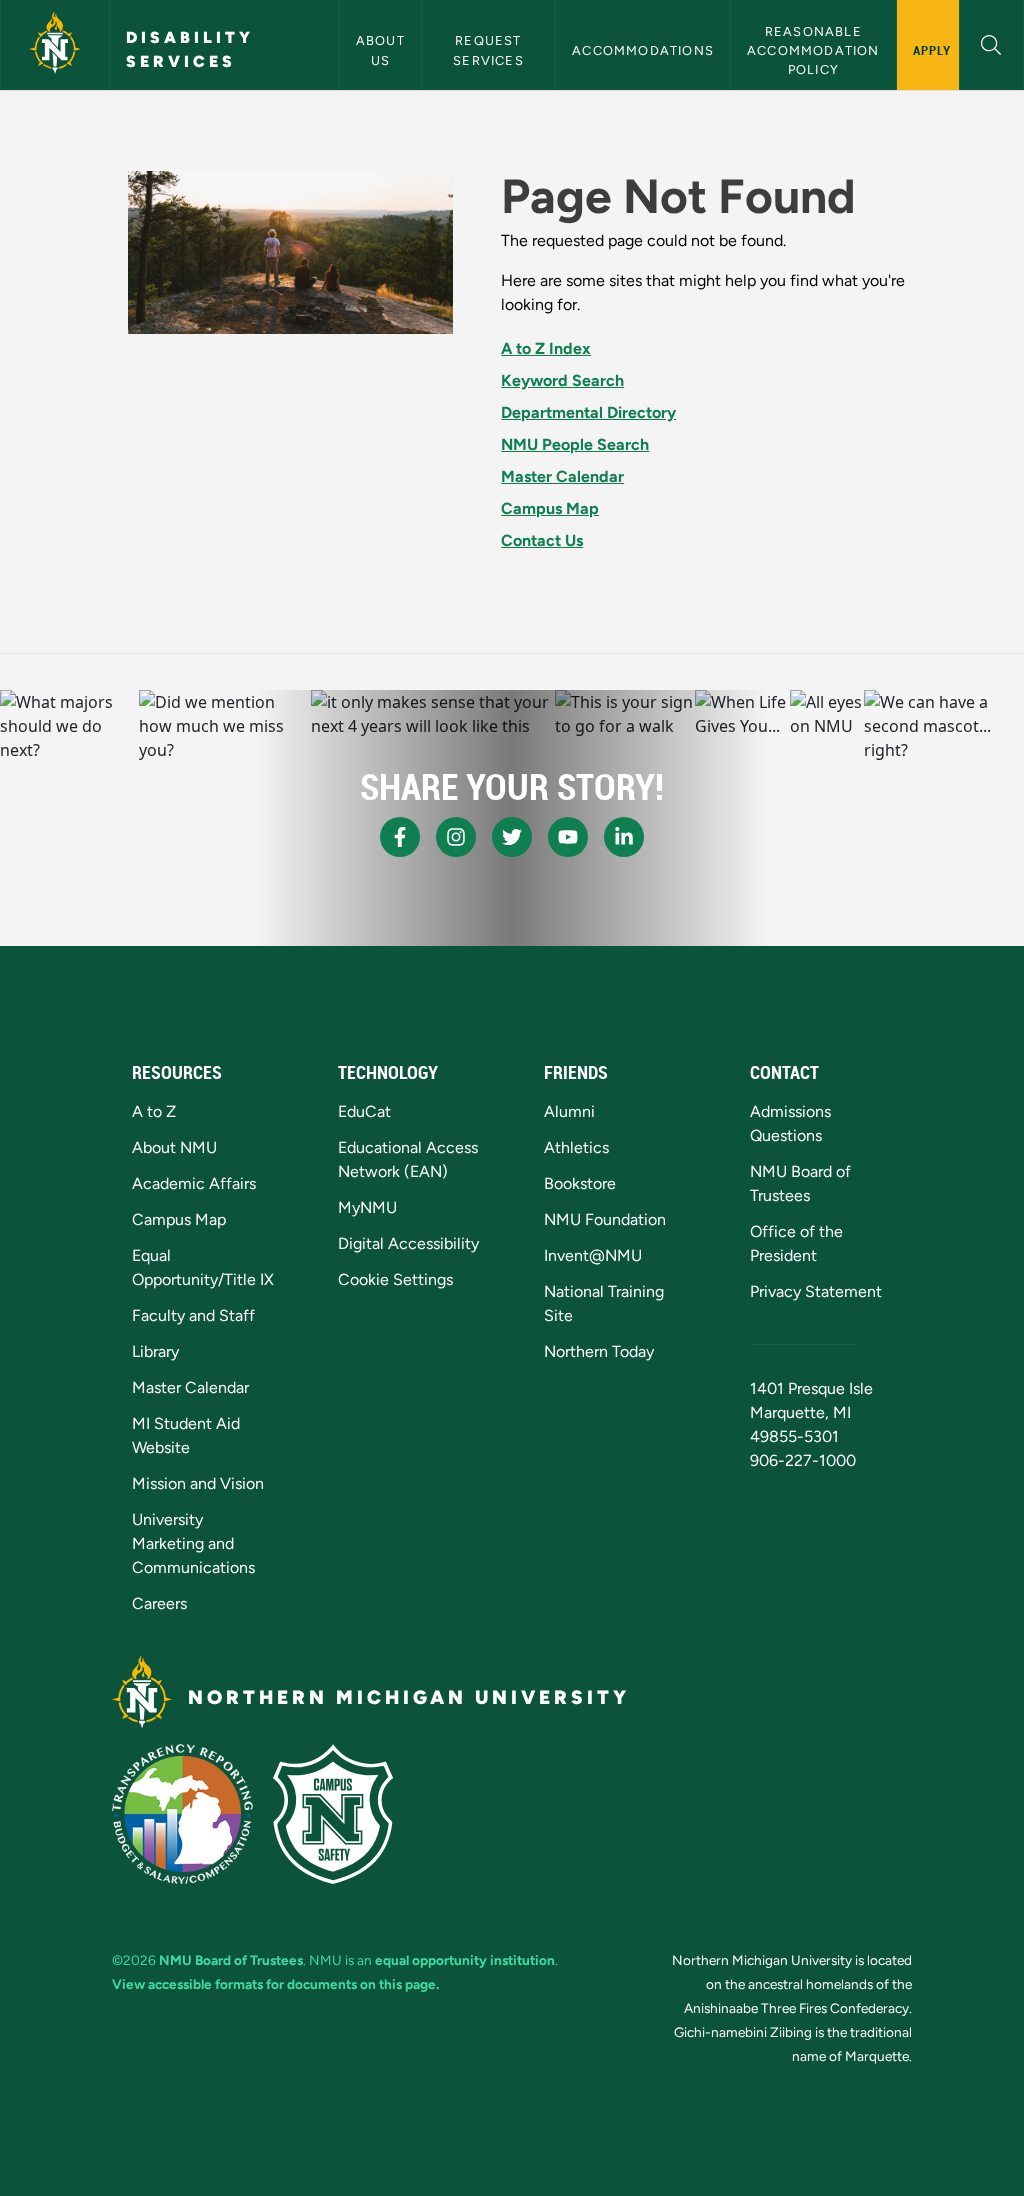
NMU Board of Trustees (231, 1960)
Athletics (576, 1147)
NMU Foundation (605, 1219)
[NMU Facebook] (400, 837)
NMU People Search (575, 444)
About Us (382, 50)
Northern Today (599, 1351)
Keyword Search (562, 380)
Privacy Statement (816, 1291)
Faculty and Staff (193, 1315)
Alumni (569, 1111)
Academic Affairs (194, 1183)
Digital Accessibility (408, 1243)
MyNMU (367, 1207)
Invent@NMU (593, 1255)
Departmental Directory (588, 412)
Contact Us (542, 540)
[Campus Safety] (333, 1814)
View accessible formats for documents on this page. (275, 1984)
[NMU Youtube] (568, 837)
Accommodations (643, 50)
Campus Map (550, 508)
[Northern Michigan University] (55, 45)
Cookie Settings (395, 1279)
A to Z (154, 1111)
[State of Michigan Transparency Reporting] (182, 1814)
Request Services (489, 50)
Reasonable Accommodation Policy (815, 50)
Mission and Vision (198, 1483)
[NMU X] (512, 837)
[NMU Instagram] (456, 837)
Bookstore (580, 1183)
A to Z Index (546, 348)
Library (155, 1351)
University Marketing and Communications (193, 1543)
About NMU (174, 1147)
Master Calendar (562, 476)
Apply (932, 50)
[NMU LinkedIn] (624, 837)
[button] (991, 42)
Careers (159, 1603)
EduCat (364, 1111)
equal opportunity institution (465, 1960)
